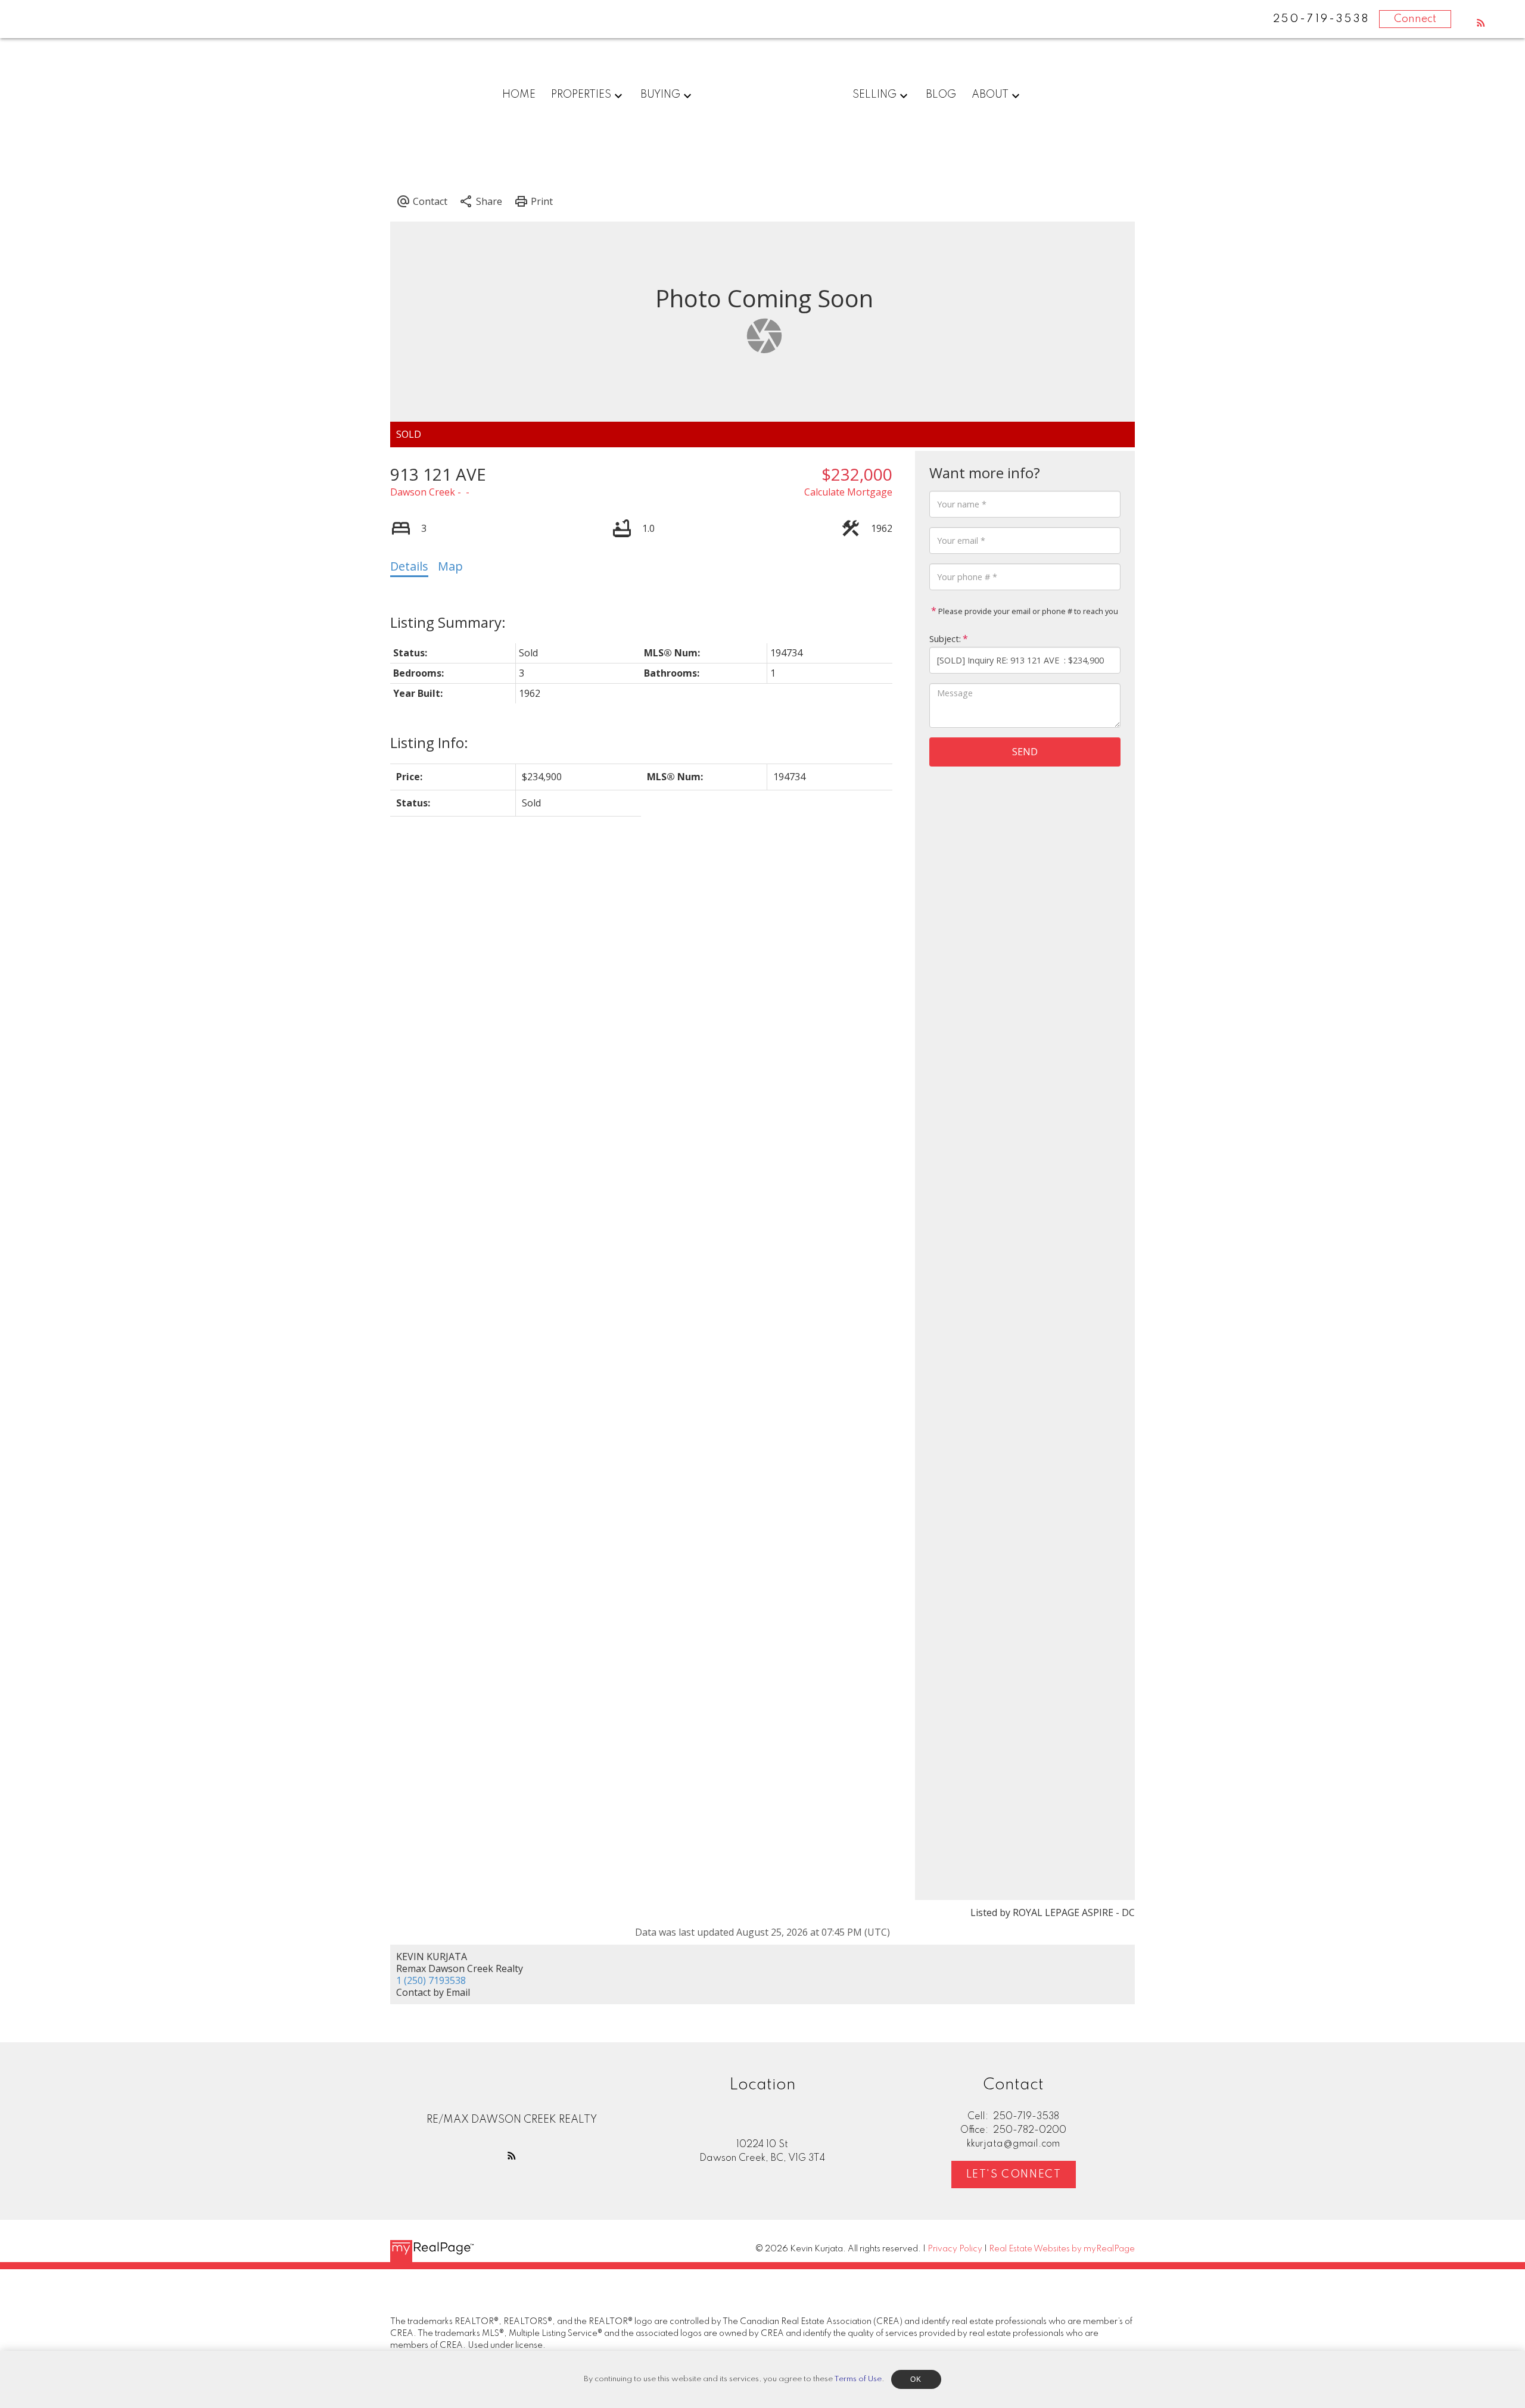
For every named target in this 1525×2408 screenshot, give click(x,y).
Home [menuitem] (519, 95)
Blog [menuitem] (941, 95)
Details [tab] (409, 566)
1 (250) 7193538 (431, 1980)
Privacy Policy (955, 2249)
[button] (1481, 23)
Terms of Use (858, 2379)
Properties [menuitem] (581, 95)
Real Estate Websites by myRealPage (1062, 2249)
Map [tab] (450, 566)
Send (1025, 752)
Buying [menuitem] (660, 95)
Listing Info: (429, 742)
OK (916, 2379)
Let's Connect (1014, 2175)
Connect (1415, 19)
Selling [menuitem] (874, 95)
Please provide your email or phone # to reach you (1027, 611)
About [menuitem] (990, 95)
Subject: (945, 639)
